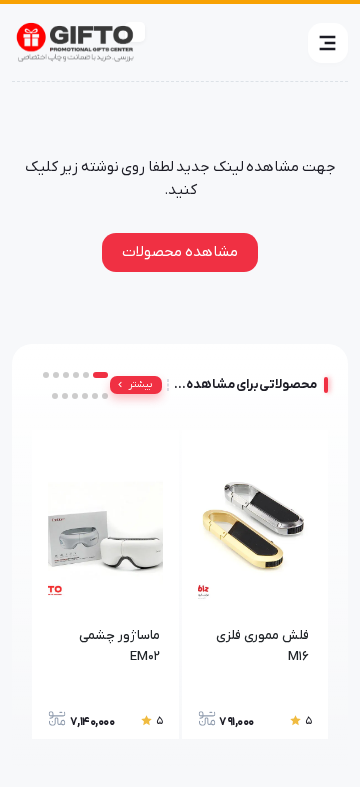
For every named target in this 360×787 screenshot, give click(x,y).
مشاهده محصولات (180, 252)
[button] (328, 43)
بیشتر (140, 384)
